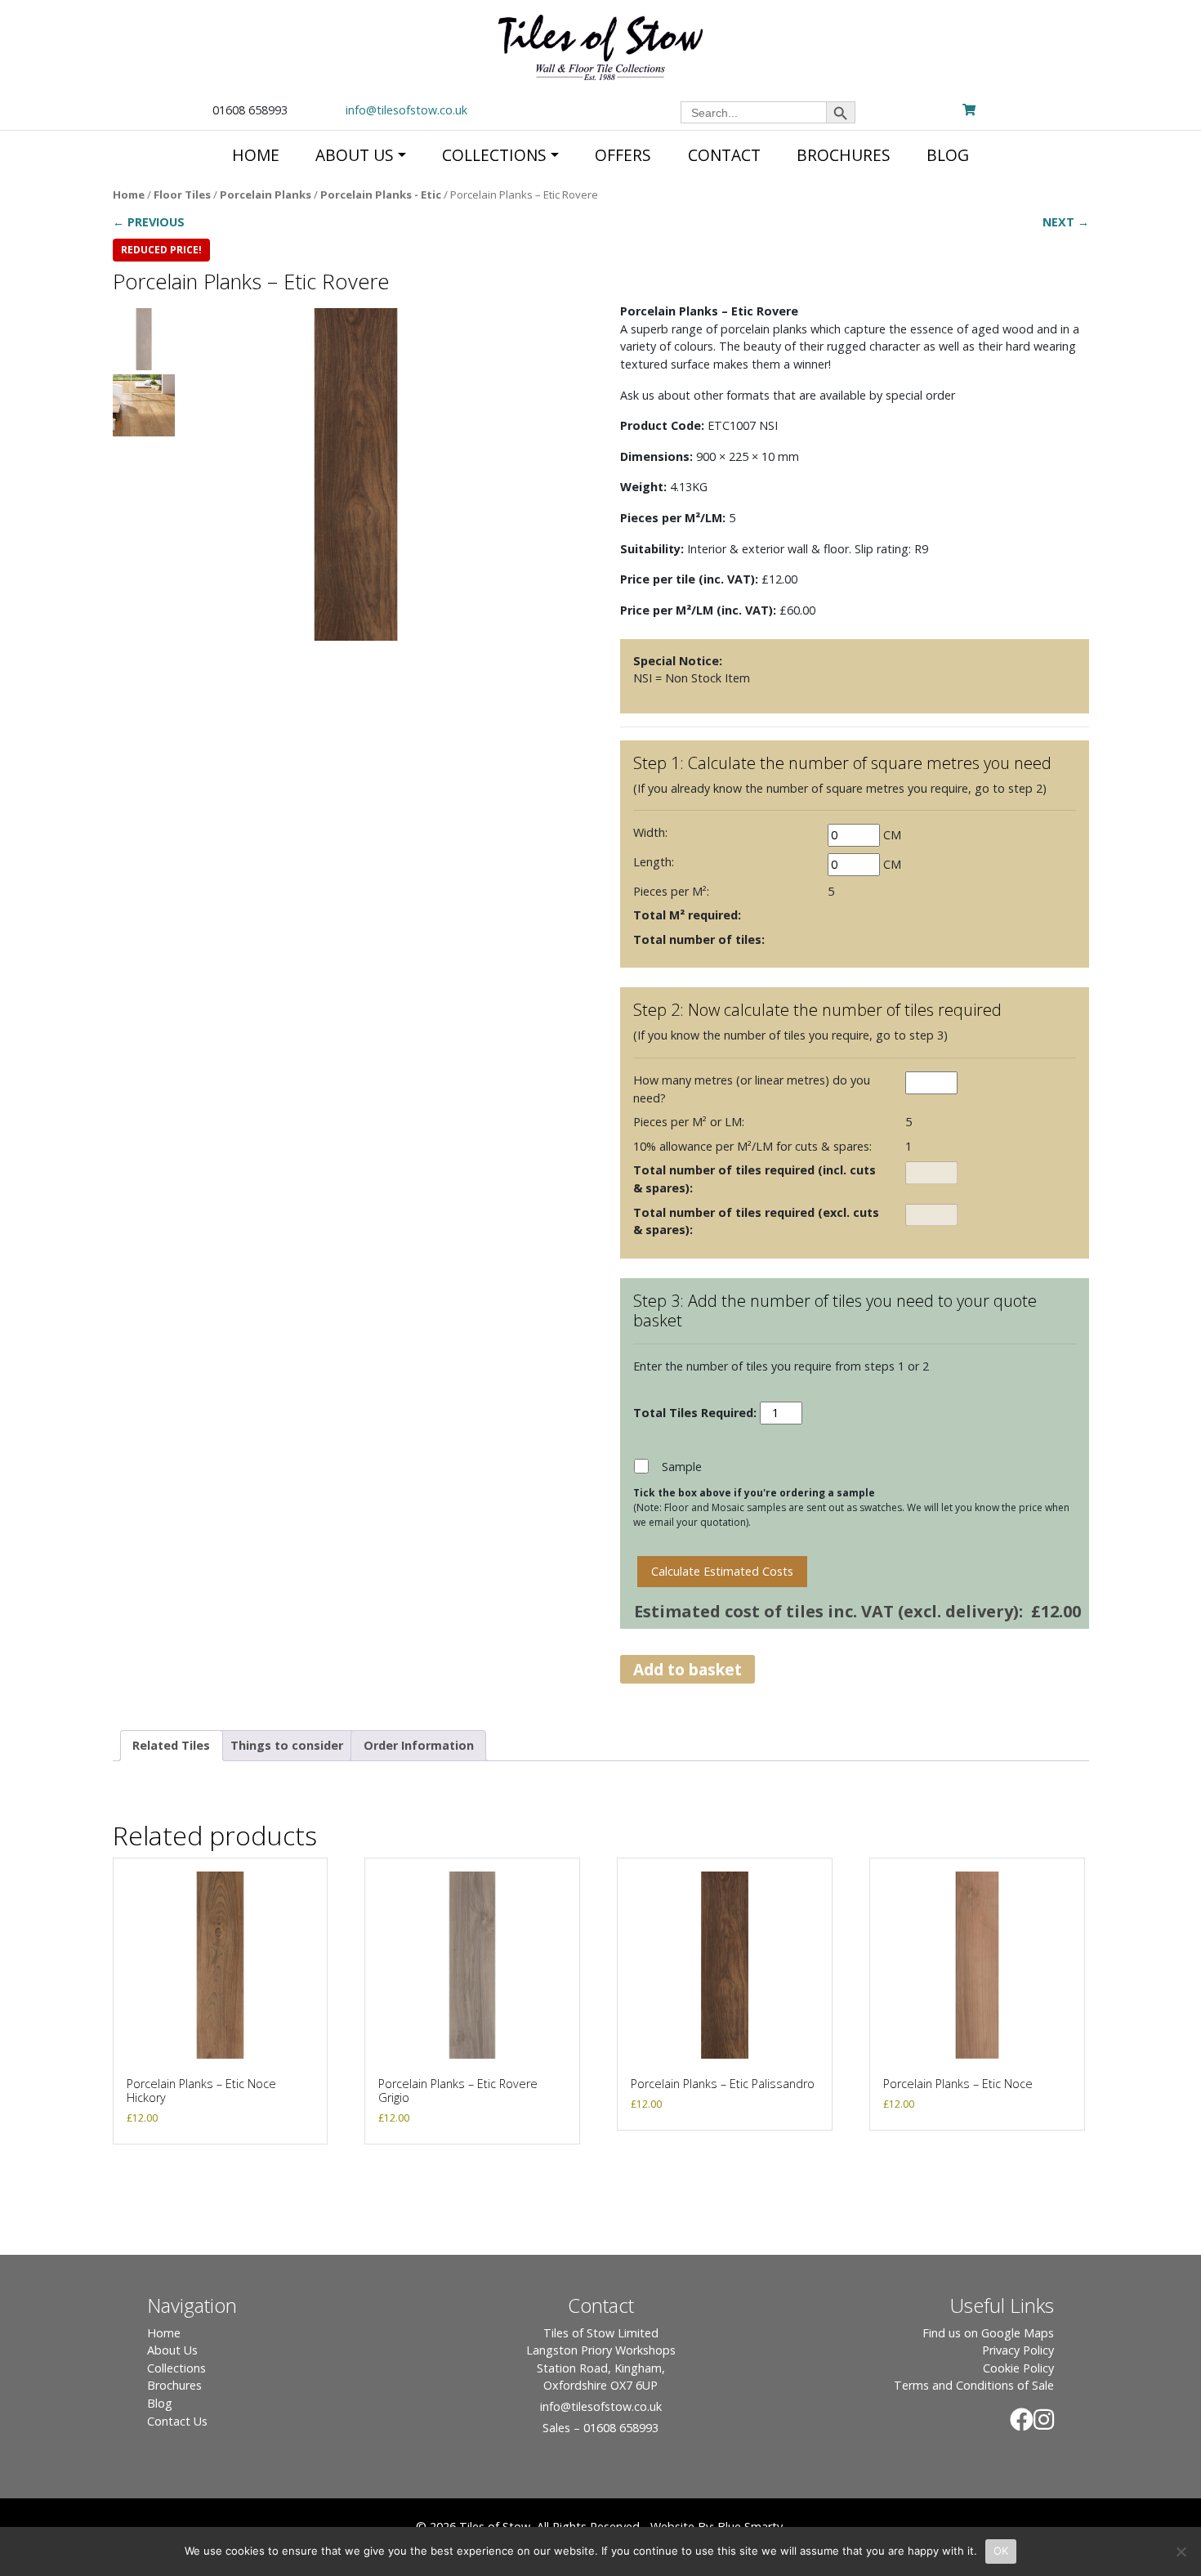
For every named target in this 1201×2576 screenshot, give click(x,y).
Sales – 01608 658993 (600, 2428)
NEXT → (1066, 222)
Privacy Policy (1018, 2350)
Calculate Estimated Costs (722, 1571)
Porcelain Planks (266, 195)
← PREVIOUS (149, 222)
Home (129, 195)
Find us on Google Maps (988, 2333)
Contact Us (177, 2421)
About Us (172, 2350)
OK (1001, 2551)
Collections (176, 2368)
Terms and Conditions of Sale (974, 2385)
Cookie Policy (1018, 2368)
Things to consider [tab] (287, 1745)
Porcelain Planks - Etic (381, 195)
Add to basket (688, 1669)
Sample (682, 1467)
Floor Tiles (182, 195)
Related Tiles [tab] (171, 1745)
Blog (160, 2403)
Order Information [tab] (419, 1745)
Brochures (174, 2385)
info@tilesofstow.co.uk (406, 110)
